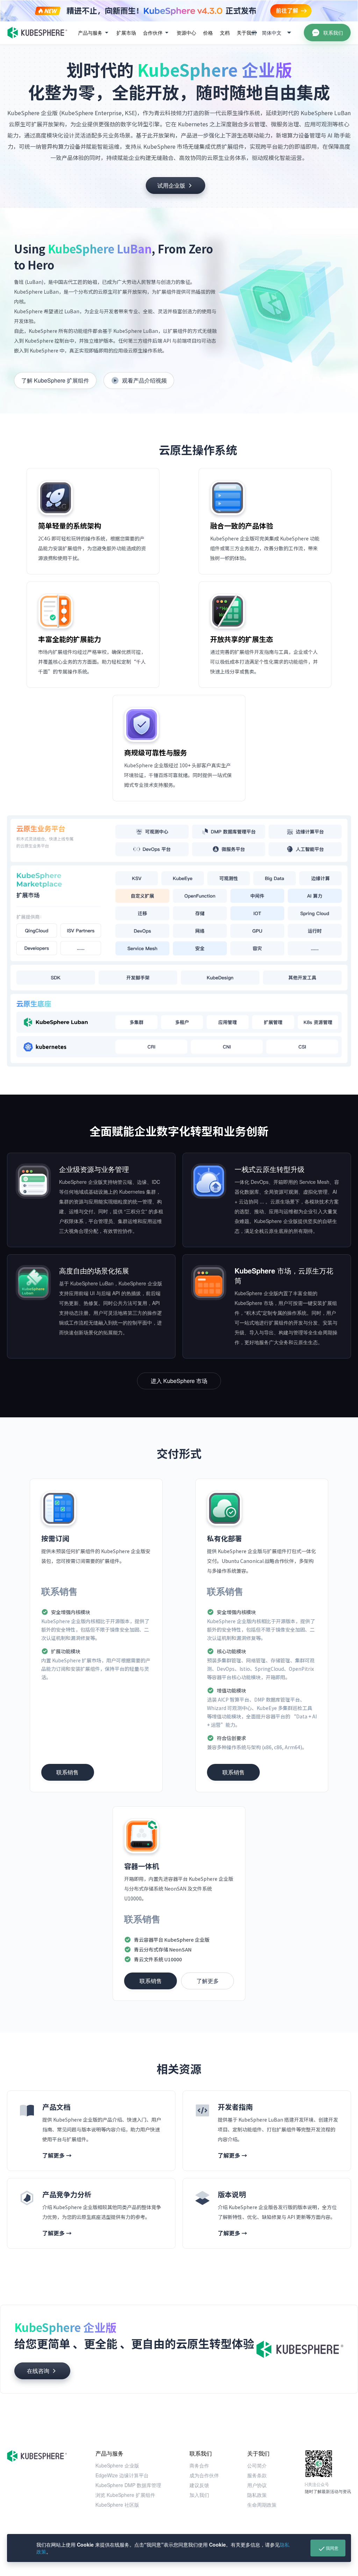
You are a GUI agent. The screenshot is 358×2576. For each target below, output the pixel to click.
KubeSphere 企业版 (117, 2465)
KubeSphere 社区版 (117, 2505)
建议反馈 (199, 2485)
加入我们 (199, 2495)
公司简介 (257, 2465)
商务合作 (199, 2465)
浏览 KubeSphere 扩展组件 (125, 2495)
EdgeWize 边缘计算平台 (122, 2475)
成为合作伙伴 (204, 2475)
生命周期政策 (262, 2505)
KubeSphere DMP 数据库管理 (128, 2485)
